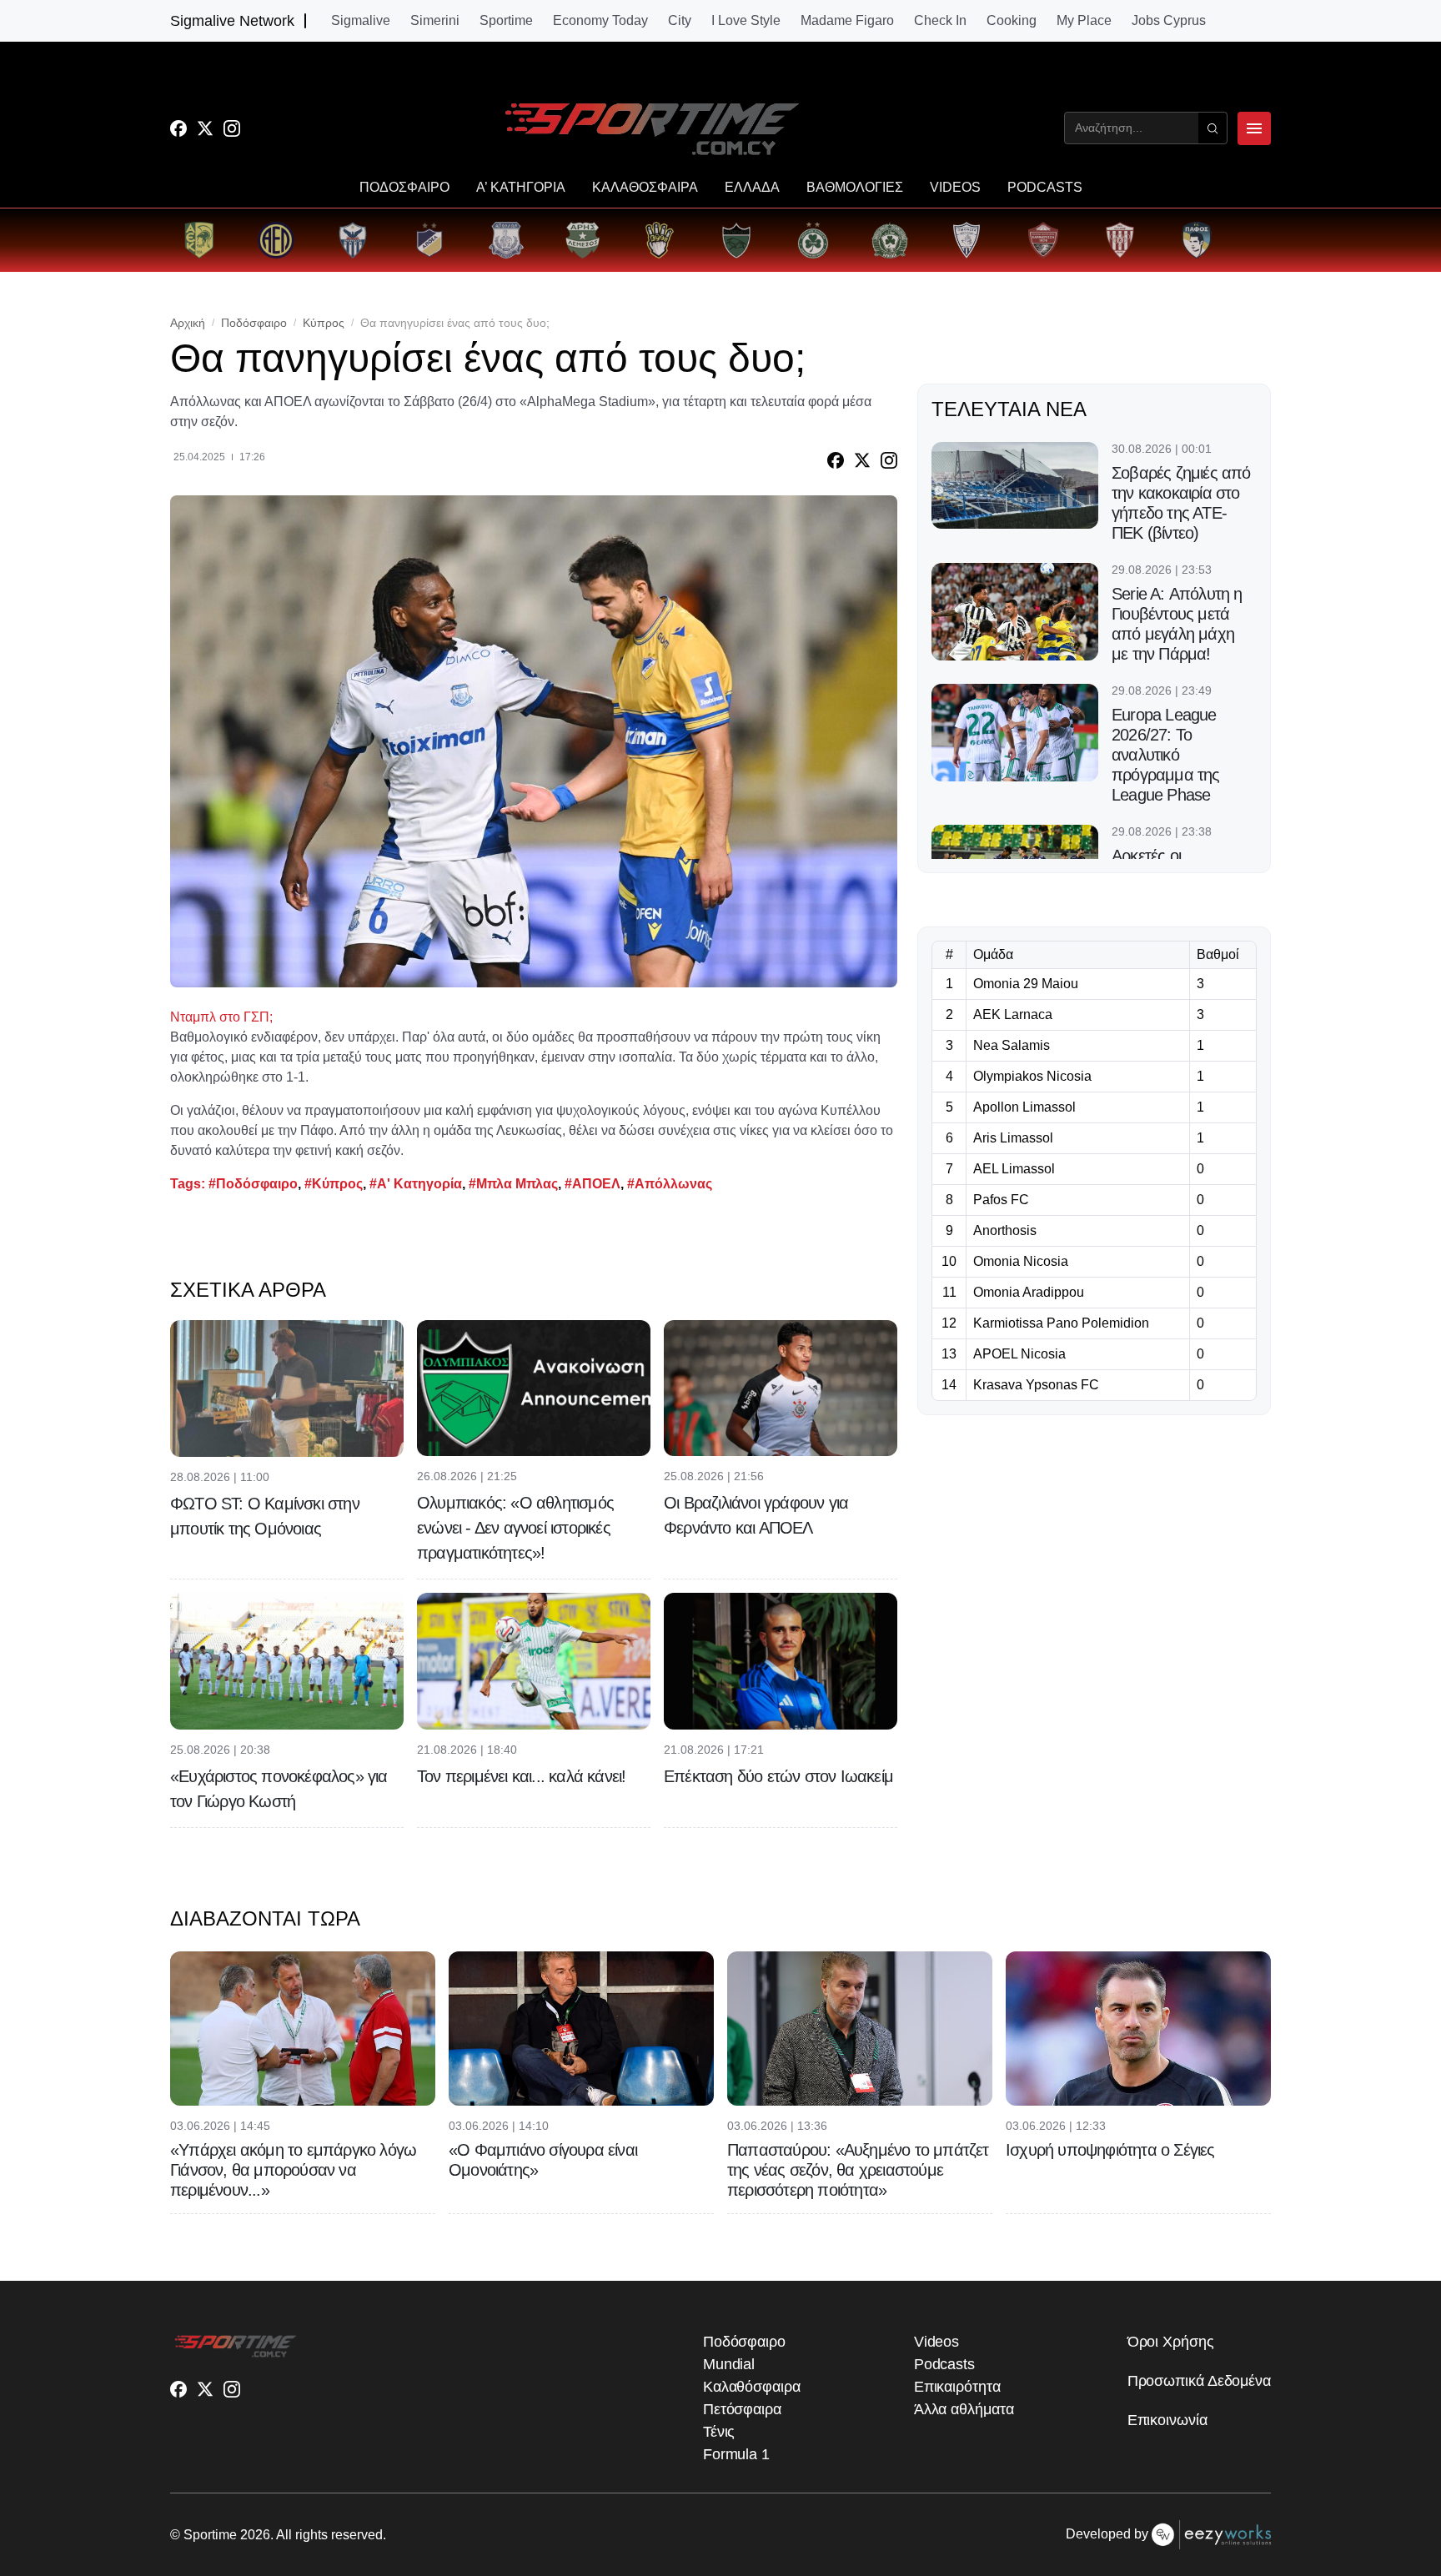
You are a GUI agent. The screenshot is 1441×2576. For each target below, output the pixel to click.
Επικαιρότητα (957, 2387)
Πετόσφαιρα (742, 2409)
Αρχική (188, 323)
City (680, 21)
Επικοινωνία (1167, 2420)
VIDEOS (955, 188)
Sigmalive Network (232, 21)
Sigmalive (361, 21)
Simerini (435, 21)
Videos (936, 2342)
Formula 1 (736, 2454)
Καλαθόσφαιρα (752, 2387)
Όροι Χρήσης (1171, 2342)
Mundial (729, 2364)
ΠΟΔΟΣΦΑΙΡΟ (404, 188)
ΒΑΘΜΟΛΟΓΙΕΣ (855, 188)
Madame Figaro (847, 21)
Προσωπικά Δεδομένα (1199, 2381)
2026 (255, 2535)
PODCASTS (1045, 188)
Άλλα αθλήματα (964, 2409)
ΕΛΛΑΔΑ (752, 188)
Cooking (1012, 21)
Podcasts (944, 2364)
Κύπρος (324, 323)
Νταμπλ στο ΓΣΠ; (221, 1017)
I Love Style (746, 21)
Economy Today (600, 21)
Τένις (719, 2432)
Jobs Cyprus (1169, 21)
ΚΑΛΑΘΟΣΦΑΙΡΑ (645, 188)
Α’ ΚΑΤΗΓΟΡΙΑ (521, 188)
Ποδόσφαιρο (254, 323)
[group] (199, 240)
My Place (1084, 21)
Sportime (506, 21)
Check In (940, 21)
